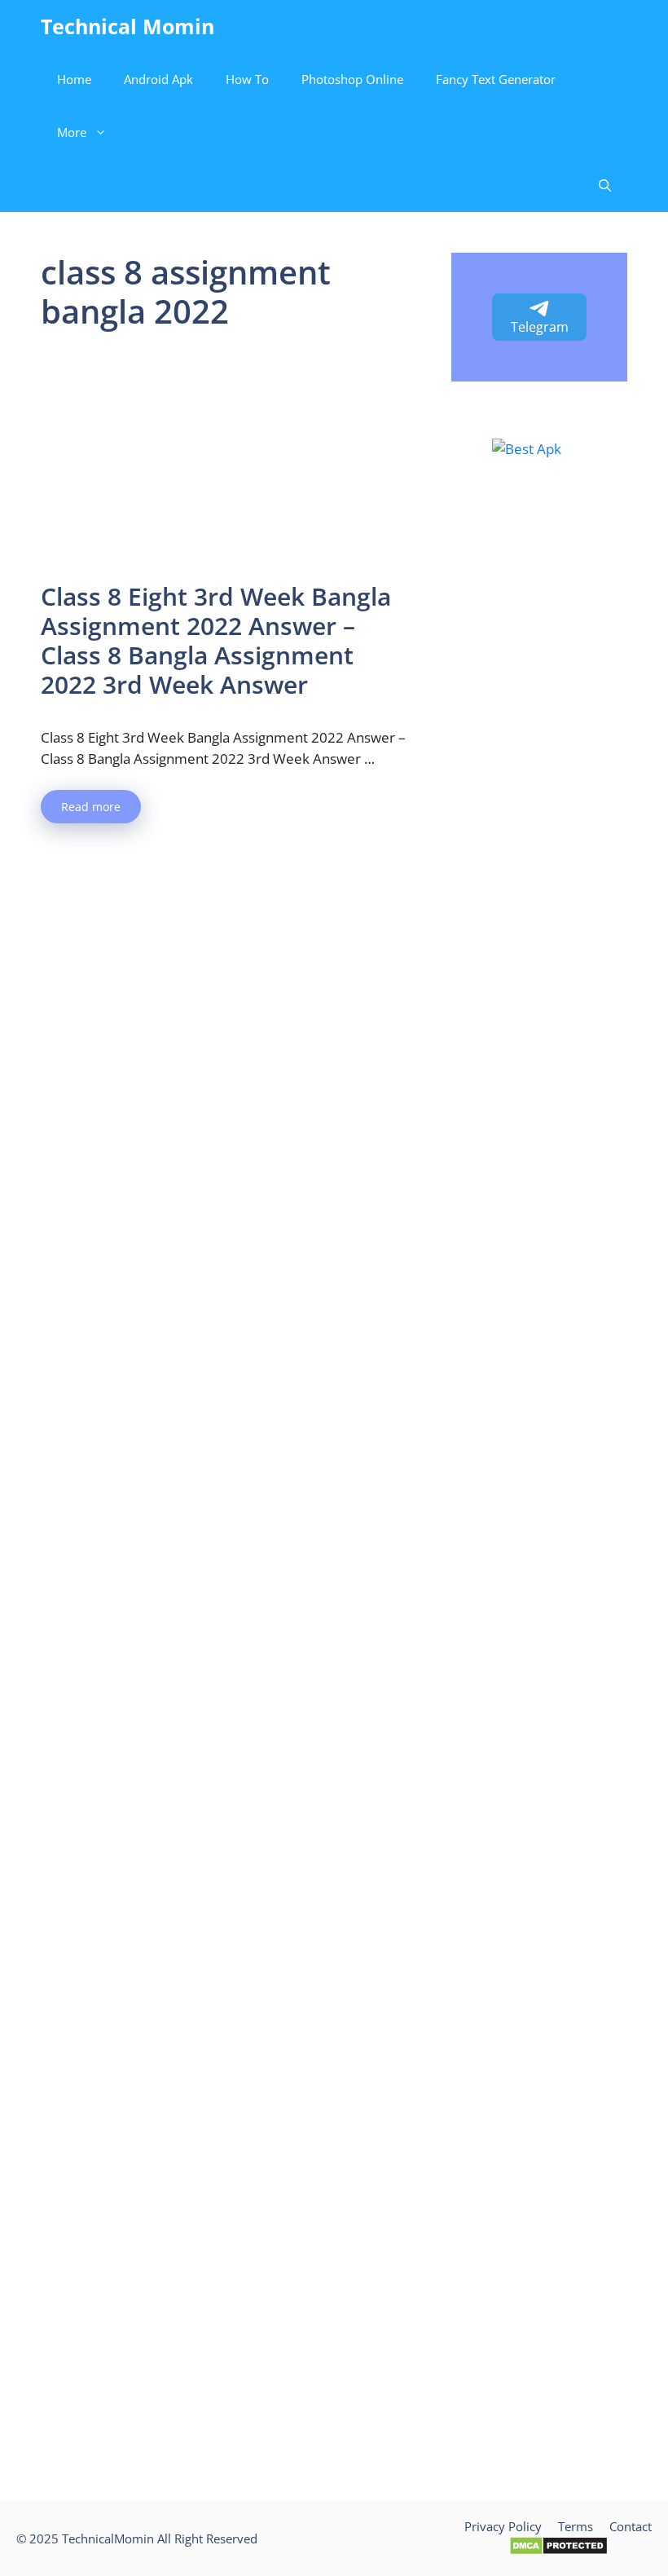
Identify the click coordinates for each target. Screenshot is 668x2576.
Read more (91, 807)
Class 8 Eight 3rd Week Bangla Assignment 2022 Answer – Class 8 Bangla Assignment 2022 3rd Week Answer (216, 640)
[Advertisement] (226, 461)
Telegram (540, 327)
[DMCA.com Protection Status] (558, 2551)
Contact (631, 2526)
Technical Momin (127, 26)
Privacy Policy (503, 2526)
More (72, 132)
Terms (576, 2526)
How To (247, 79)
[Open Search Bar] (605, 185)
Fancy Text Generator (496, 79)
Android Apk (158, 79)
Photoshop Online (352, 79)
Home (74, 79)
